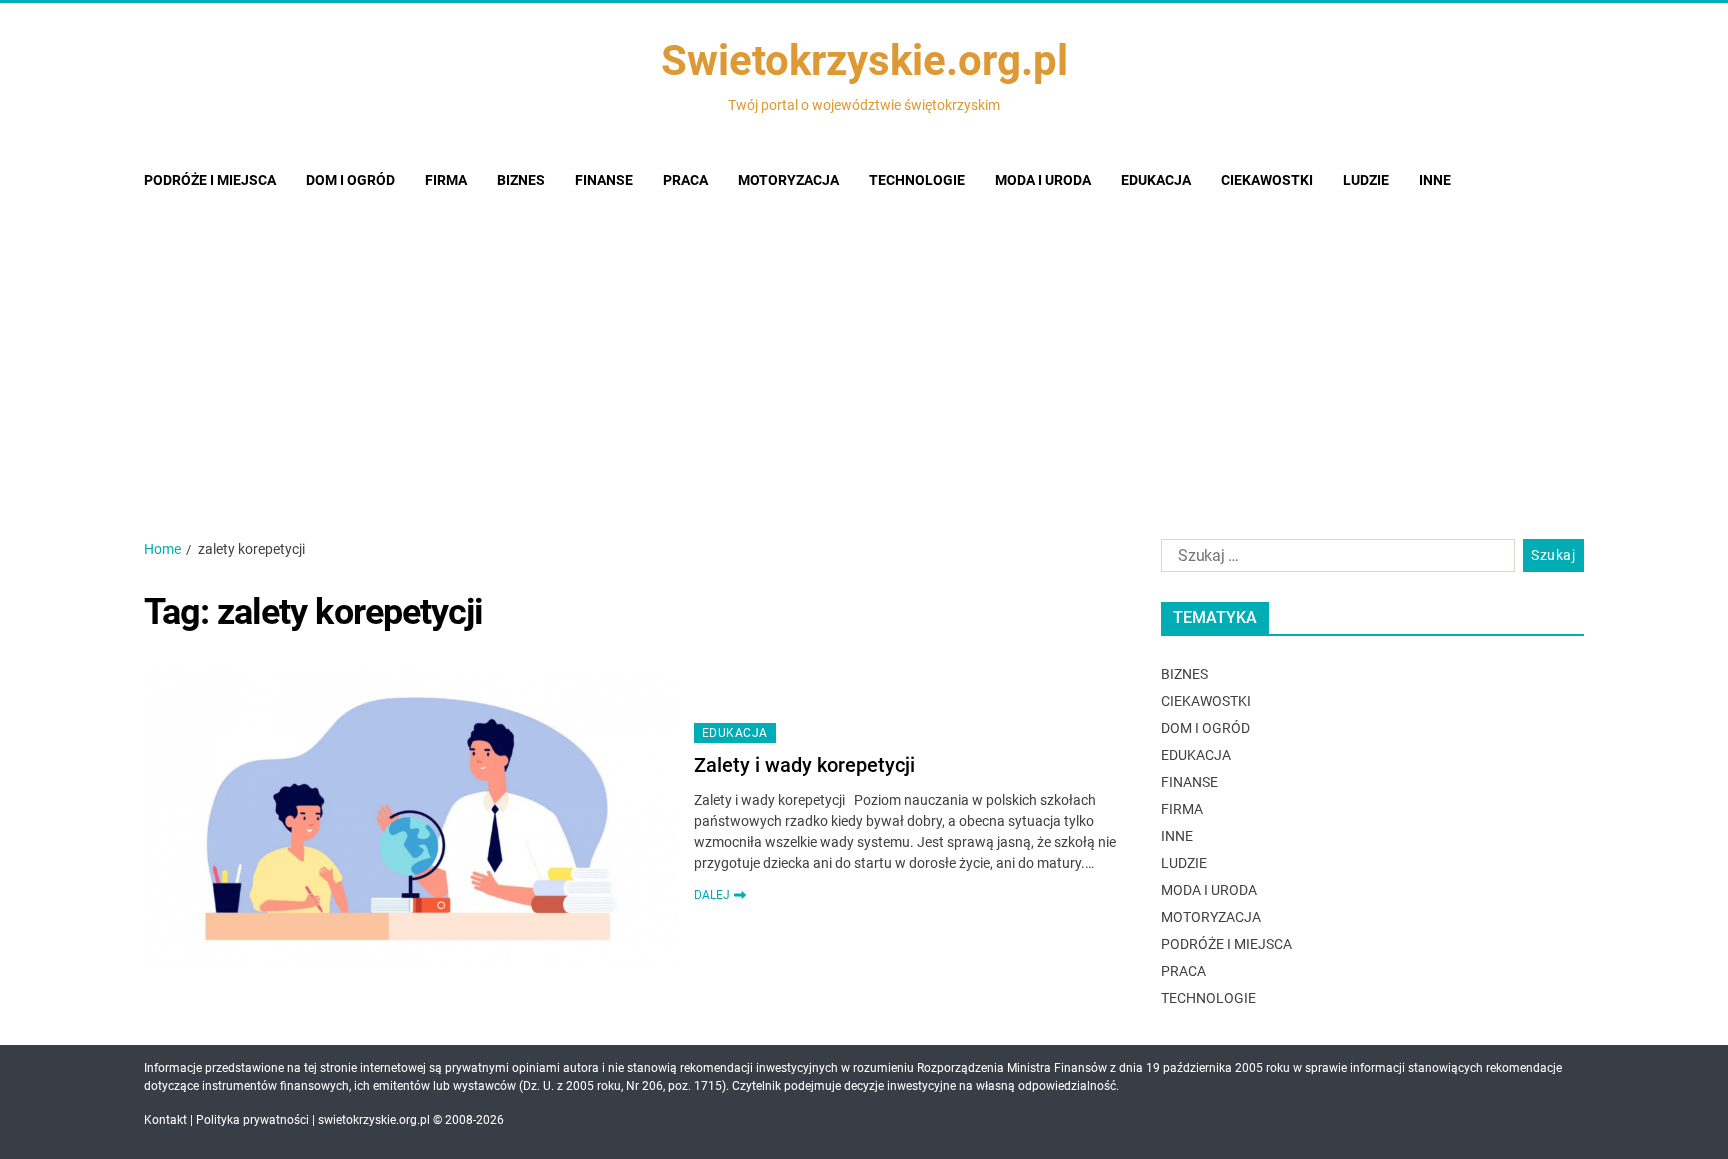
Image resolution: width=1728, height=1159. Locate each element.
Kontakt (165, 1120)
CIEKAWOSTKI (1267, 180)
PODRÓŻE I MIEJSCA (210, 180)
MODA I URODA (1043, 180)
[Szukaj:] (1334, 560)
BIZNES (521, 180)
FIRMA (446, 180)
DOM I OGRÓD (350, 180)
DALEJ (712, 895)
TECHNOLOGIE (917, 180)
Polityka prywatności (252, 1120)
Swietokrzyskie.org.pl (864, 61)
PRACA (685, 180)
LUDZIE (1366, 180)
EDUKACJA (1156, 180)
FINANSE (604, 180)
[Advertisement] (864, 359)
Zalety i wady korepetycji (804, 765)
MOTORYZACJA (788, 180)
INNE (1435, 180)
